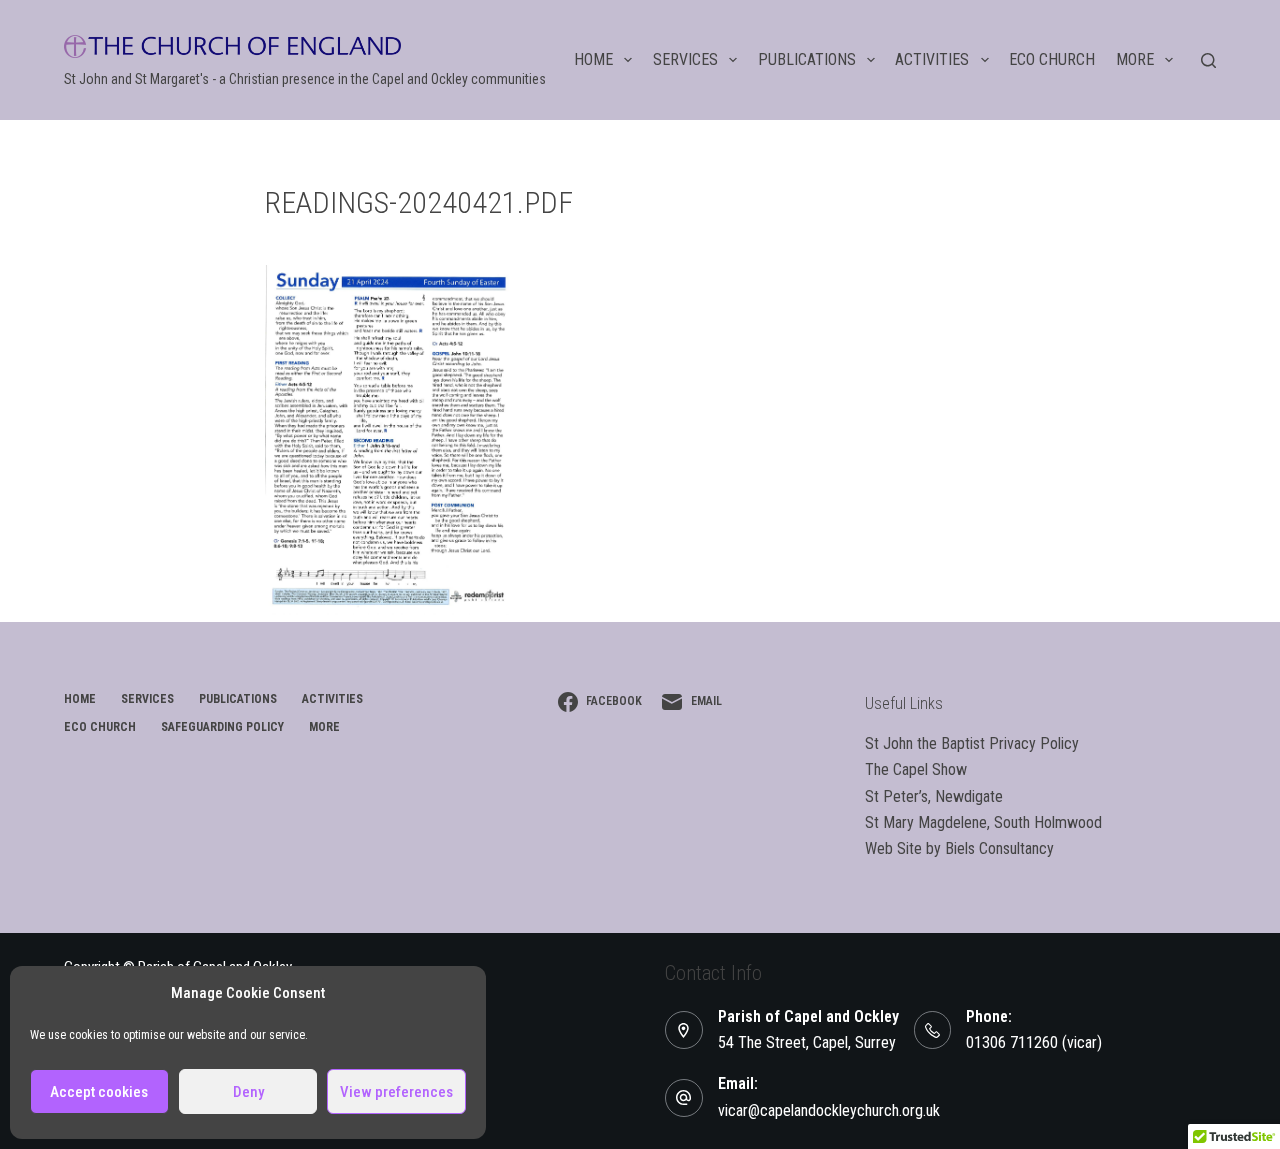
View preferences (396, 1092)
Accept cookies (99, 1092)
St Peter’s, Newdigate (934, 796)
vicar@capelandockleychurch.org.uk (829, 1110)
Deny (248, 1092)
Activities (932, 59)
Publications (807, 59)
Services (685, 59)
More (1135, 59)
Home (593, 59)
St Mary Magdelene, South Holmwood (983, 822)
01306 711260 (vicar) (1034, 1042)
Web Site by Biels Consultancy (959, 848)
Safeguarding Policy (222, 727)
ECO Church (1052, 59)
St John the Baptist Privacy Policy (972, 743)
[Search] (1208, 60)
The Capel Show (916, 769)
